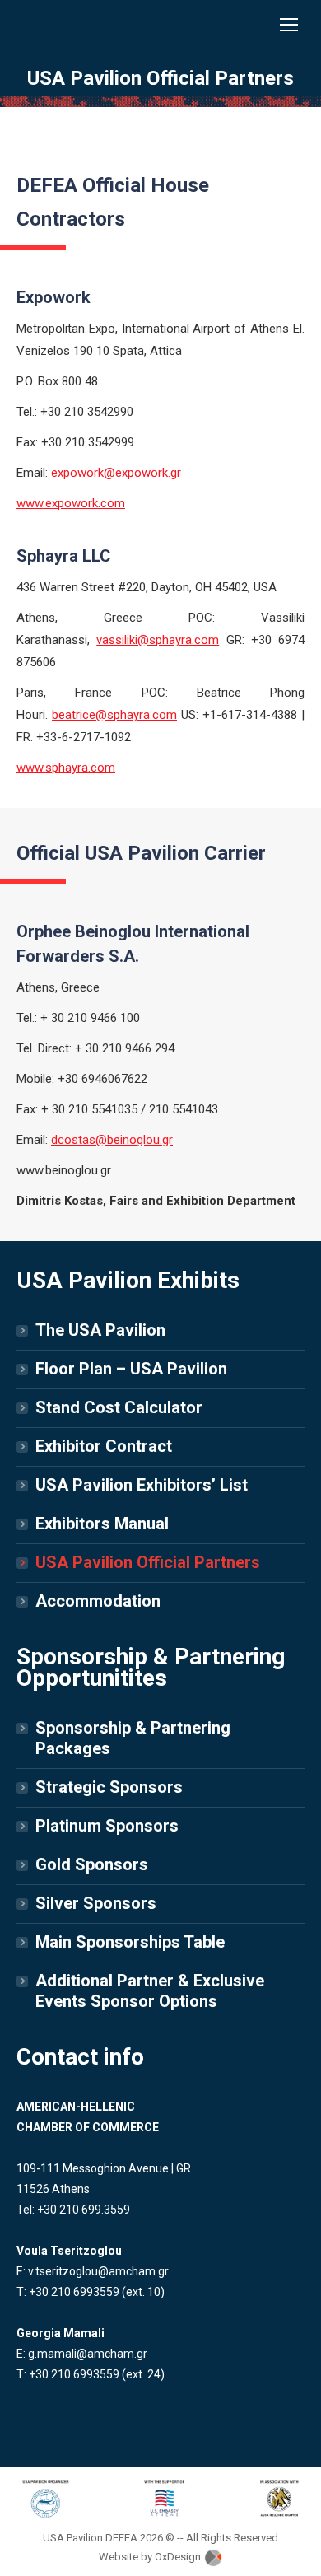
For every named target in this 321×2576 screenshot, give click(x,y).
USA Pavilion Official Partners (148, 1562)
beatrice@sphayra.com (114, 715)
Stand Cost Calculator (119, 1407)
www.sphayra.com (66, 768)
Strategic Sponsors (109, 1787)
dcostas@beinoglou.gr (112, 1140)
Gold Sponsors (92, 1864)
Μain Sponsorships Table (130, 1942)
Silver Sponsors (96, 1903)
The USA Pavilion (100, 1330)
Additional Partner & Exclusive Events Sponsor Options (150, 1991)
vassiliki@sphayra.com (158, 640)
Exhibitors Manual (102, 1524)
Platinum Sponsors (107, 1826)
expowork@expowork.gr (116, 473)
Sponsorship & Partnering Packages (133, 1738)
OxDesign (179, 2557)
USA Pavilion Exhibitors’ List (142, 1485)
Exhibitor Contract (104, 1446)
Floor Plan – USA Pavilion (131, 1369)
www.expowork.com (71, 503)
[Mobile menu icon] (289, 25)
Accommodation (98, 1601)
